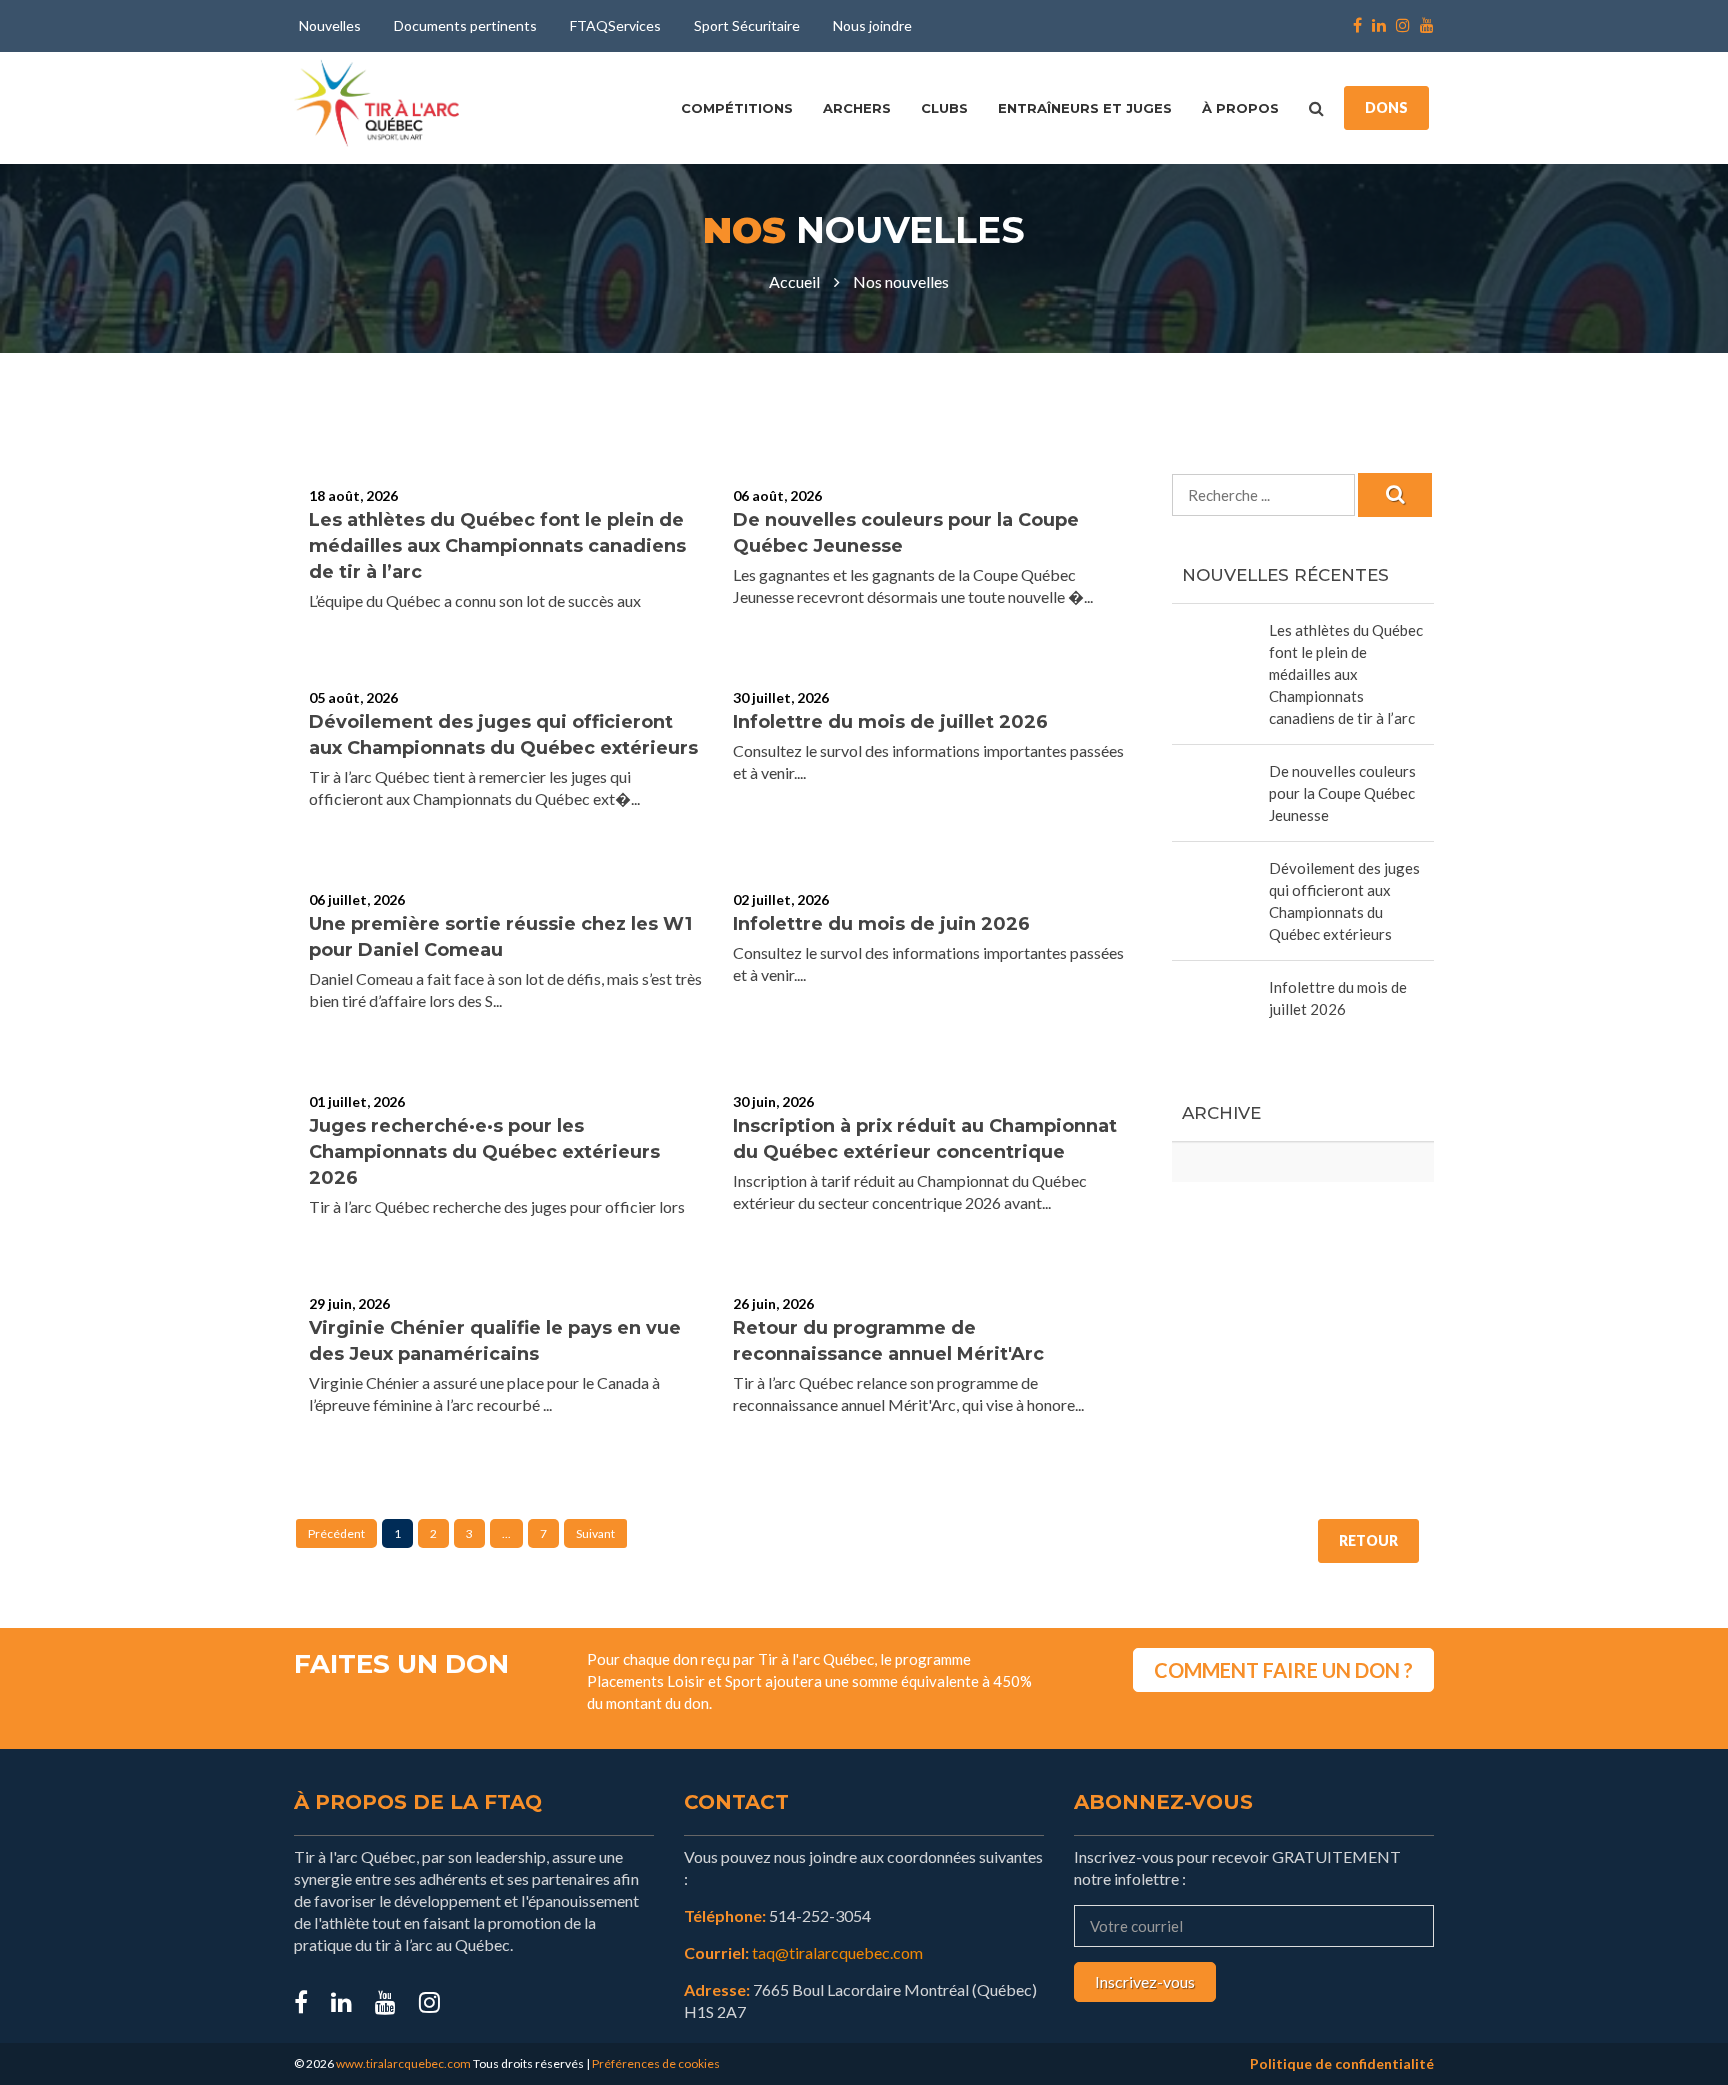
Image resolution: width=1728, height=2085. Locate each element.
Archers (857, 108)
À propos (1240, 108)
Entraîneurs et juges (1085, 108)
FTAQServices (615, 25)
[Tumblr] (385, 2002)
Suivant (595, 1533)
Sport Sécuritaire (747, 25)
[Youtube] (1424, 26)
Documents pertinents (465, 25)
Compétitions (737, 108)
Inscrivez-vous (1145, 1981)
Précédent (336, 1533)
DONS (1386, 107)
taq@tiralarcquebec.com (837, 1952)
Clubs (944, 108)
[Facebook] (1357, 26)
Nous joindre (872, 25)
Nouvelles (330, 25)
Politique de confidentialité (1342, 2063)
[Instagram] (1403, 26)
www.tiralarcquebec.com (403, 2063)
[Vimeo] (429, 2002)
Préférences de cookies (656, 2063)
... (506, 1533)
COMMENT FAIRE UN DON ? (1283, 1670)
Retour (1368, 1540)
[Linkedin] (1379, 26)
